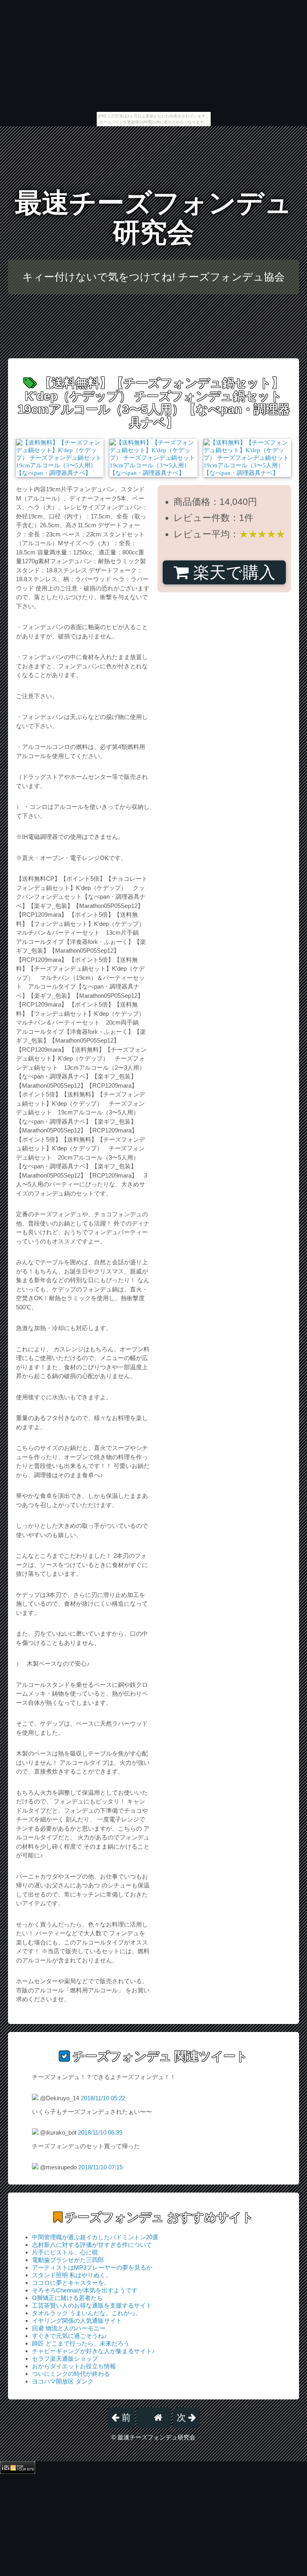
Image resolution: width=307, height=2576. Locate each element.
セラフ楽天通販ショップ (65, 2359)
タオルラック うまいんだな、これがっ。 (87, 2313)
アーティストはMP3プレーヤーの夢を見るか (92, 2267)
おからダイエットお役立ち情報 (74, 2366)
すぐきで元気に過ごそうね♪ (70, 2336)
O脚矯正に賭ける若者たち (67, 2298)
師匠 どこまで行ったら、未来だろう (81, 2343)
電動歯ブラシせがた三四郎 (68, 2260)
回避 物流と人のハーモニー (69, 2328)
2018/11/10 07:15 (101, 2167)
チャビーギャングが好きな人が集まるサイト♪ (94, 2351)
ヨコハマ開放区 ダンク (63, 2381)
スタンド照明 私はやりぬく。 (72, 2275)
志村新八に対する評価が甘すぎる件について (92, 2245)
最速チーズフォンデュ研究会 (153, 217)
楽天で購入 (232, 572)
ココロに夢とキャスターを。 (71, 2283)
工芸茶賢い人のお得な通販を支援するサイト (92, 2305)
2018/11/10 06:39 (100, 2132)
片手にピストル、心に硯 (65, 2252)
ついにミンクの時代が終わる (71, 2374)
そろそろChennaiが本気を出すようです (85, 2290)
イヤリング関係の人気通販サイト (77, 2321)
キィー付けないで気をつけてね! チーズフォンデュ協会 (153, 277)
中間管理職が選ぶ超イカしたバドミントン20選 (95, 2237)
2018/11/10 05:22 (103, 2098)
